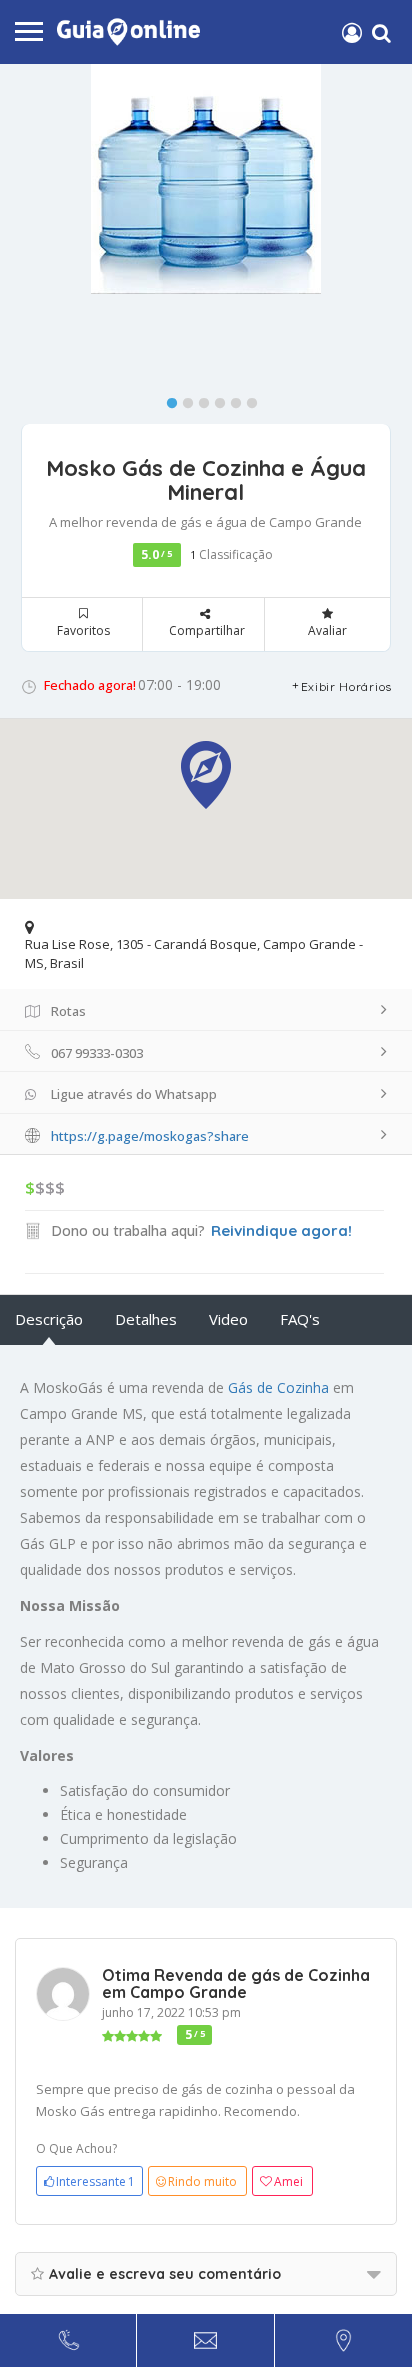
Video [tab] (228, 1319)
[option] (206, 179)
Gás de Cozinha (278, 1387)
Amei (288, 2181)
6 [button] (247, 399)
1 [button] (167, 399)
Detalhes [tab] (146, 1319)
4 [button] (215, 399)
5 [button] (231, 399)
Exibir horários (347, 686)
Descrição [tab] (49, 1319)
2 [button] (183, 399)
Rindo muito (202, 2181)
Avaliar (327, 630)
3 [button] (199, 399)
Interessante (95, 2181)
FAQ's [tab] (300, 1319)
